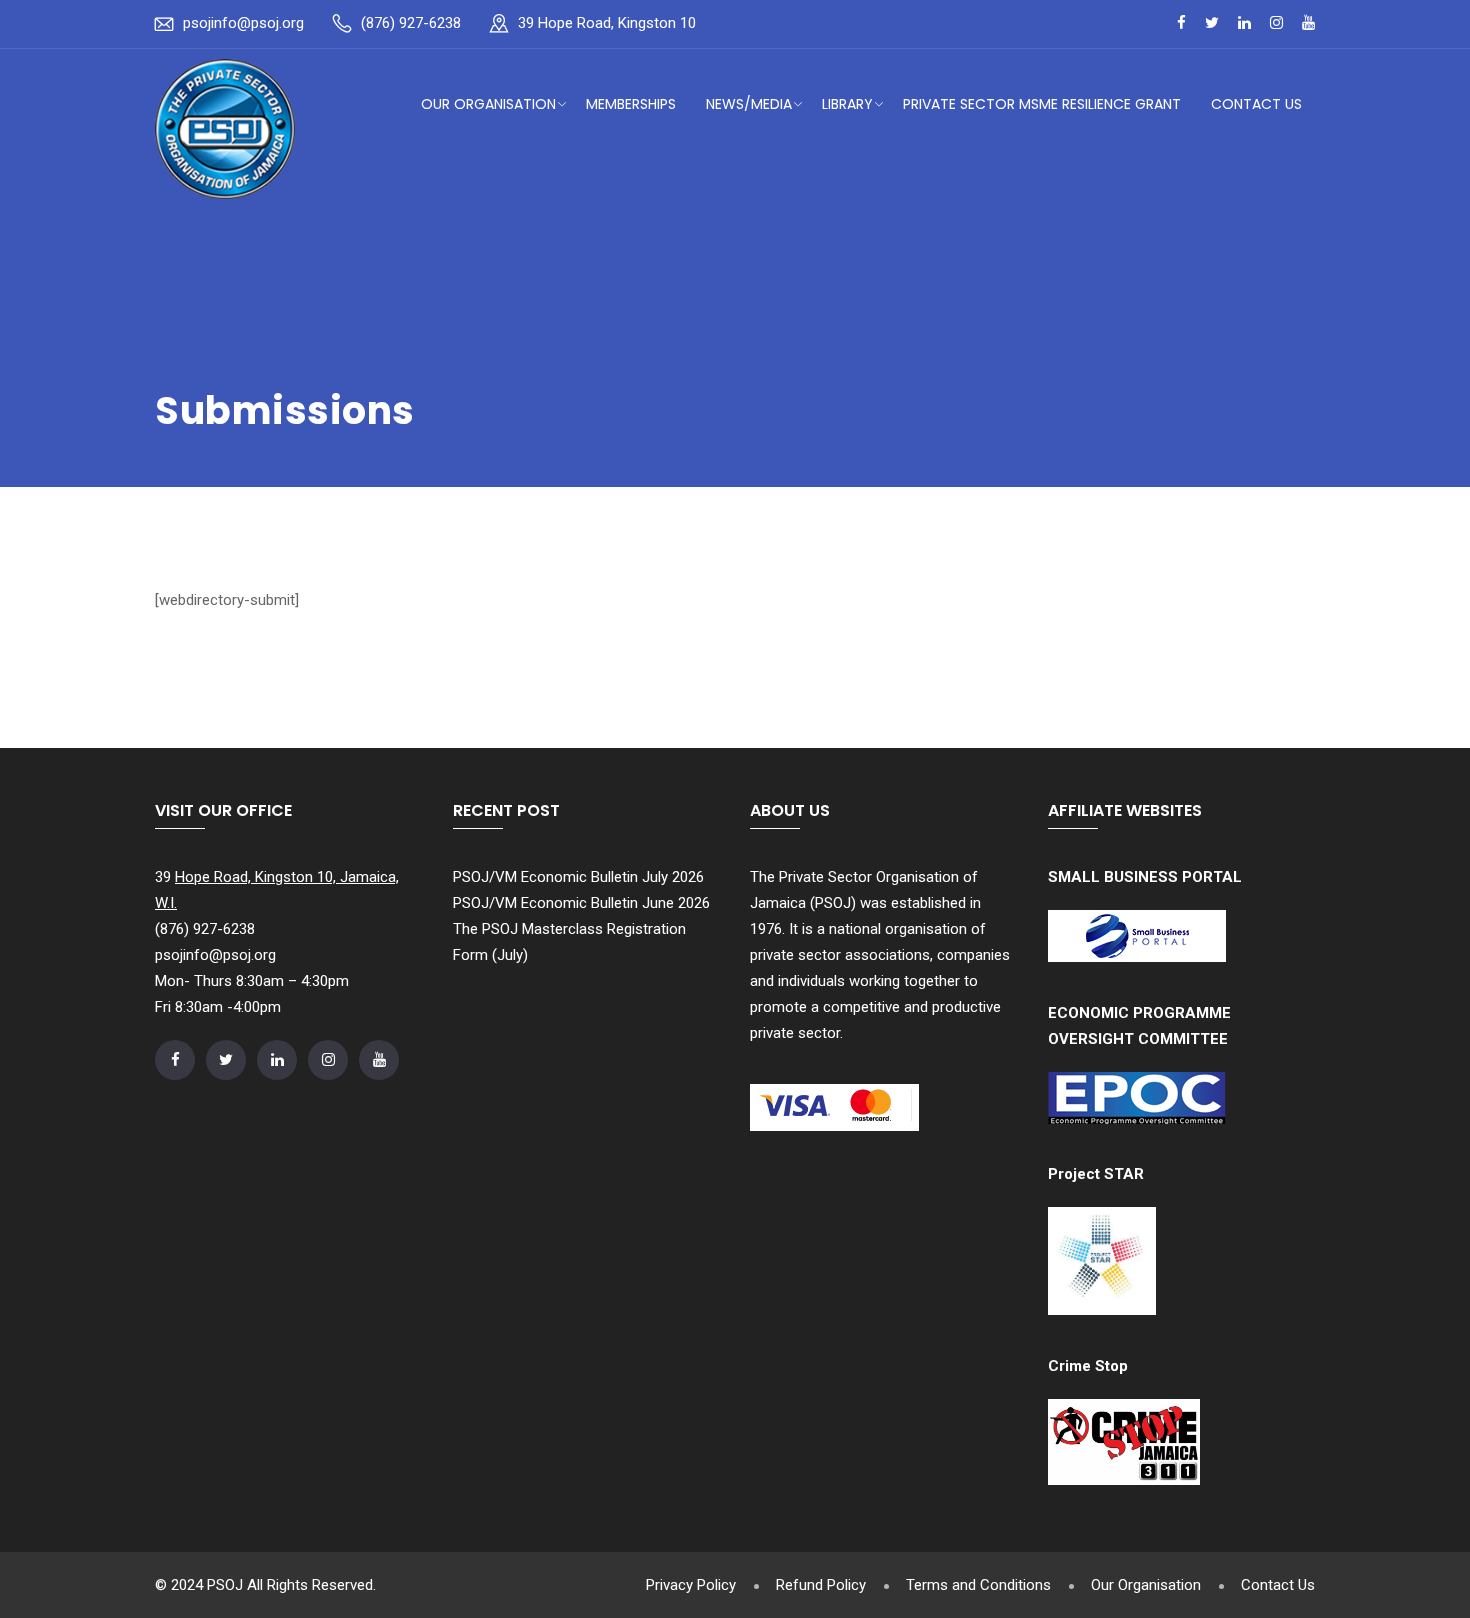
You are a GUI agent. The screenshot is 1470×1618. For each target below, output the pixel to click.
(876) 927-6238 (411, 23)
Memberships (631, 104)
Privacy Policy (691, 1585)
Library (847, 104)
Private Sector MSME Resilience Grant (1042, 104)
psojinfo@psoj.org (243, 23)
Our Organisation (488, 104)
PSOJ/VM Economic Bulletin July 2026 (578, 877)
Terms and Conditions (978, 1585)
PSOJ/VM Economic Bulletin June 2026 (581, 903)
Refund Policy (821, 1585)
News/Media (749, 104)
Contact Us (1256, 104)
